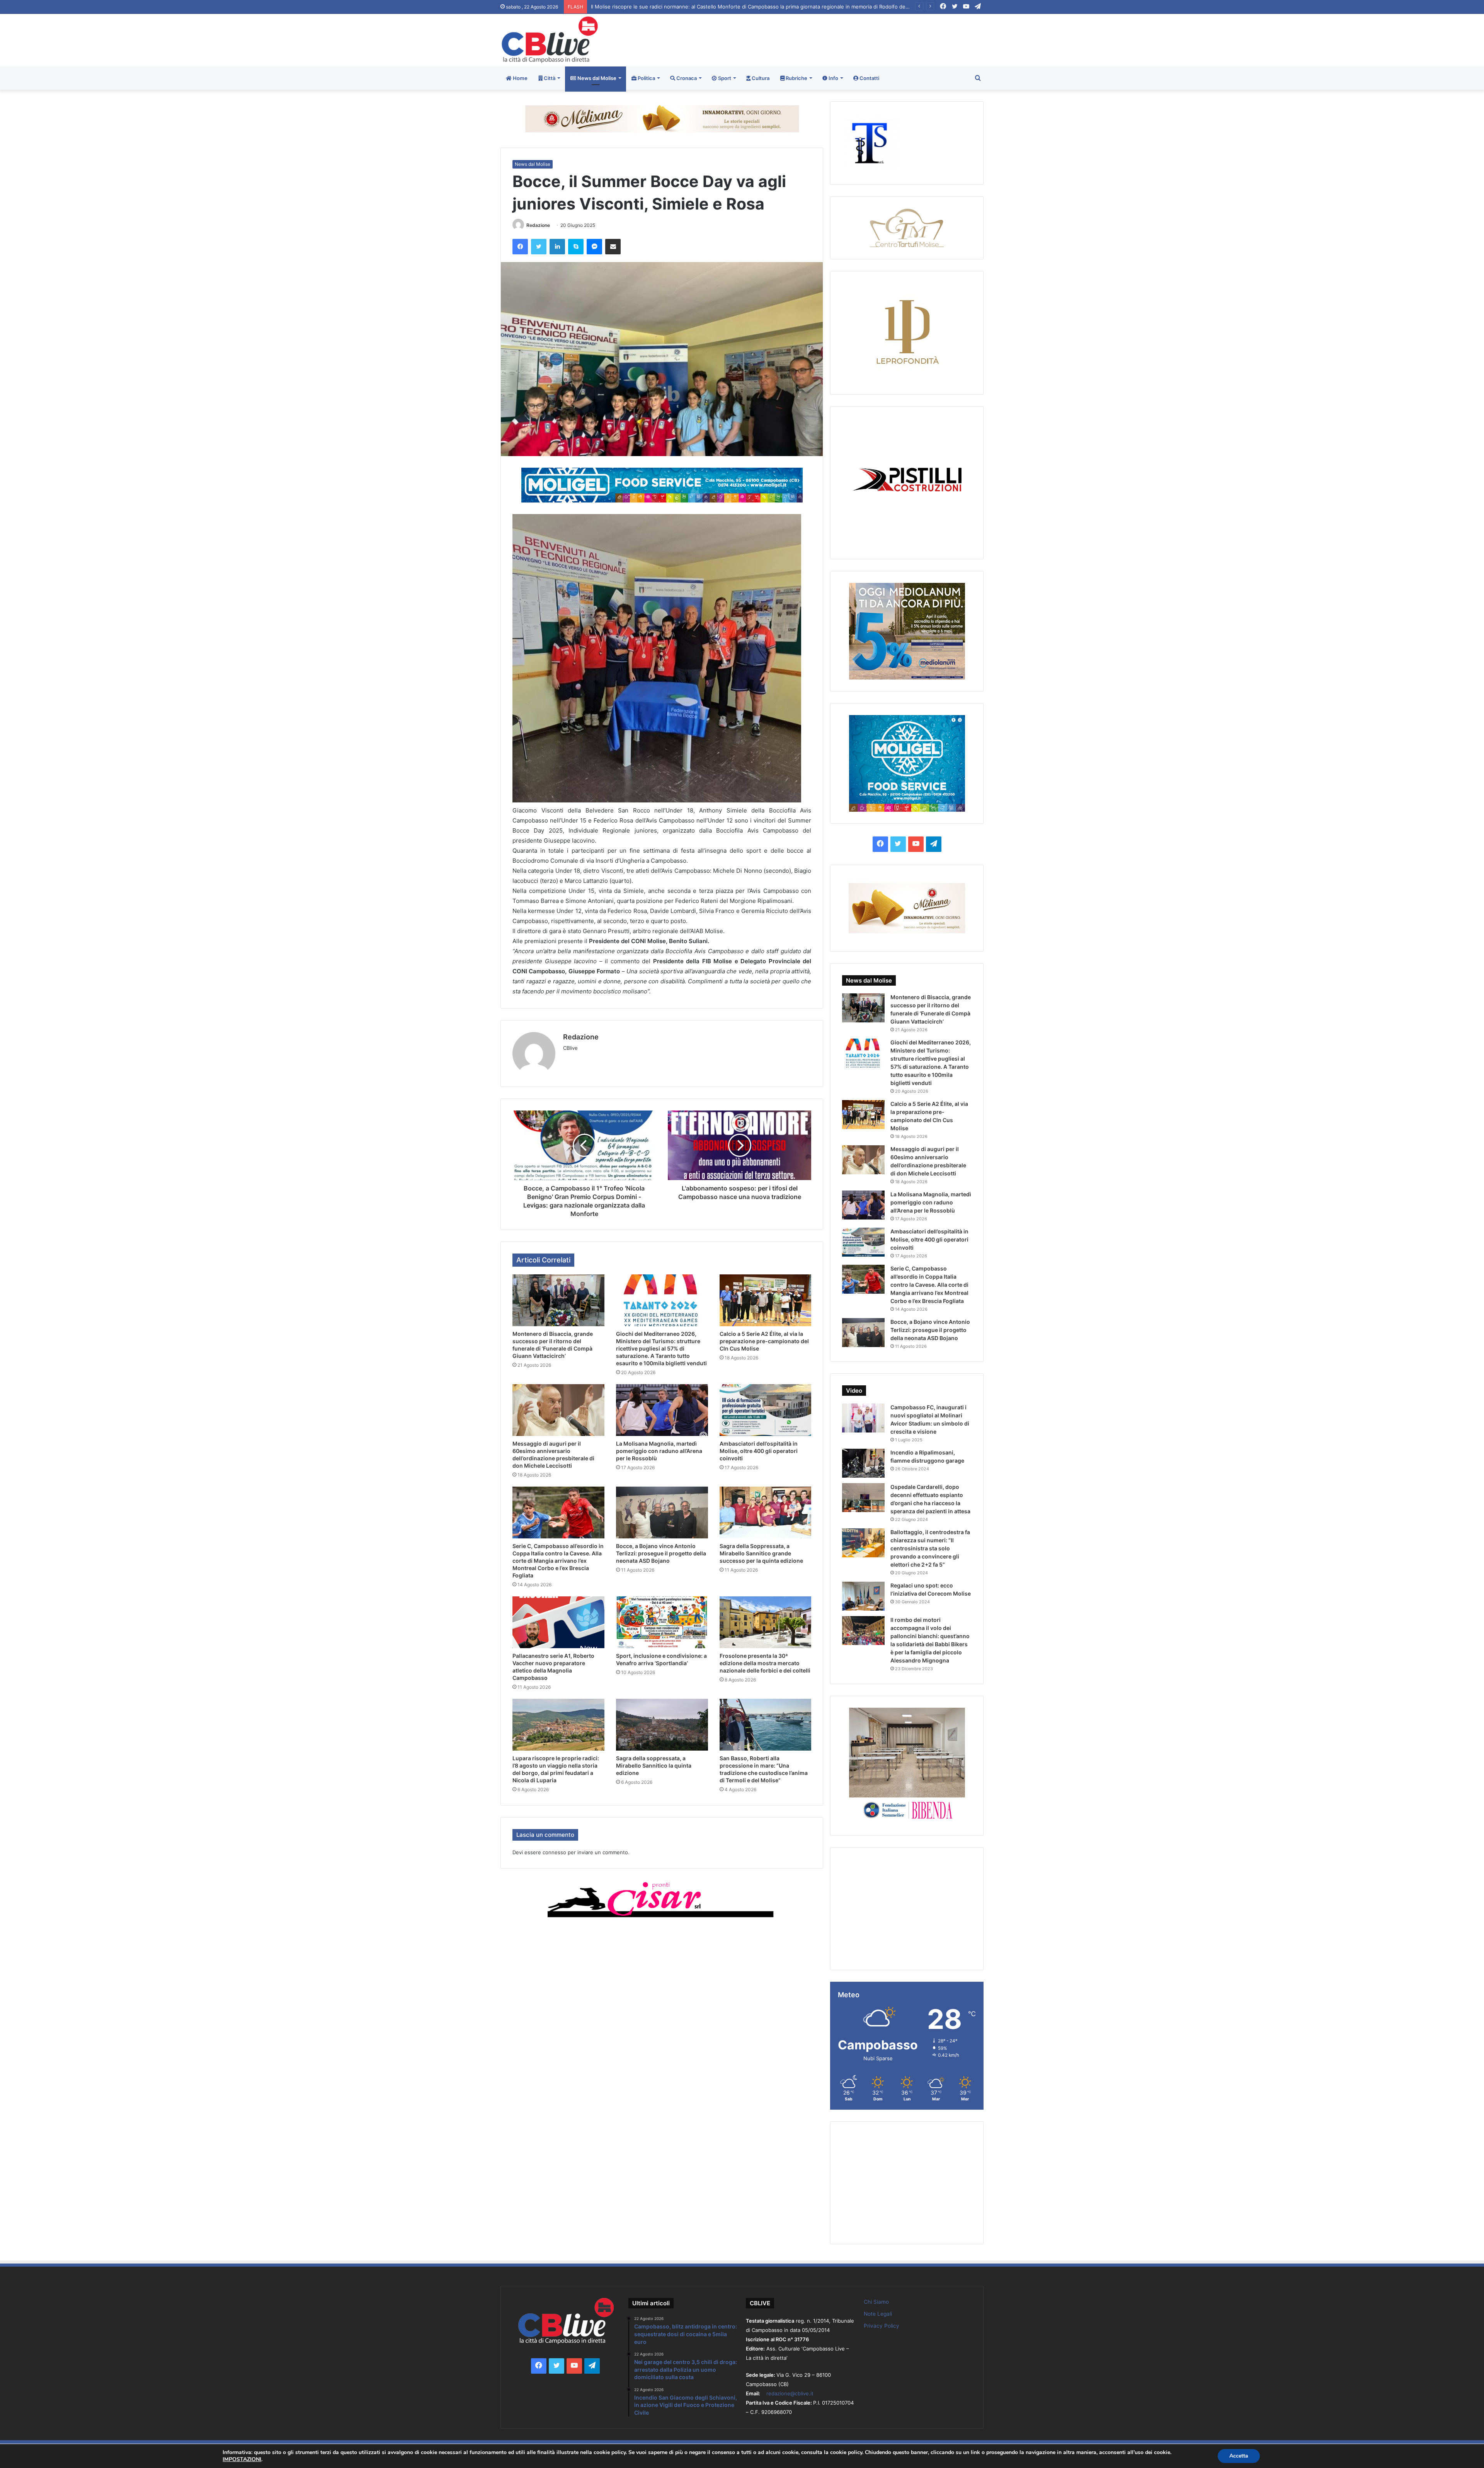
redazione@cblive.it (790, 2393)
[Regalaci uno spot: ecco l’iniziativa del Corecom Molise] (863, 1596)
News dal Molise (596, 78)
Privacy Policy (882, 2326)
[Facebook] (520, 247)
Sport (724, 78)
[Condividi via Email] (613, 247)
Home (520, 78)
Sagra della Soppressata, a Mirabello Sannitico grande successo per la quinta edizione (761, 1553)
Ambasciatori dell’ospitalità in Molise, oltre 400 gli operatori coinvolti (759, 1451)
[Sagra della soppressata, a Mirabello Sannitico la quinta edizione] (662, 1725)
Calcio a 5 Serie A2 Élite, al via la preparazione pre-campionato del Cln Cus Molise (764, 1341)
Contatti (869, 78)
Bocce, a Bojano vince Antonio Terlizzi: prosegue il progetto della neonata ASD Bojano (661, 1553)
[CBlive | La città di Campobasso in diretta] (550, 40)
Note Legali (878, 2314)
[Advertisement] (824, 39)
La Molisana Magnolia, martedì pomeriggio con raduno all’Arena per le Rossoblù (659, 1451)
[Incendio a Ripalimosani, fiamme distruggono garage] (863, 1463)
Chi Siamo (876, 2302)
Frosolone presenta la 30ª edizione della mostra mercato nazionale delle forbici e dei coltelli (765, 1663)
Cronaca (686, 78)
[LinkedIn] (557, 247)
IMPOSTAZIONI (242, 2459)
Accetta (1239, 2456)
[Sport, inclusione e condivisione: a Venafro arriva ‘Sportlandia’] (662, 1622)
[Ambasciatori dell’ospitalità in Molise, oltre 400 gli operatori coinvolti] (766, 1410)
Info (833, 78)
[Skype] (576, 247)
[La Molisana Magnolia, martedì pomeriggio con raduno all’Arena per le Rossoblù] (662, 1410)
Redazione (538, 225)
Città (549, 78)
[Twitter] (539, 247)
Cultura (760, 78)
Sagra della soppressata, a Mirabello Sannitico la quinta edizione (654, 1765)
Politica (646, 78)
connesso (554, 1852)
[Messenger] (594, 247)
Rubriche (796, 78)
